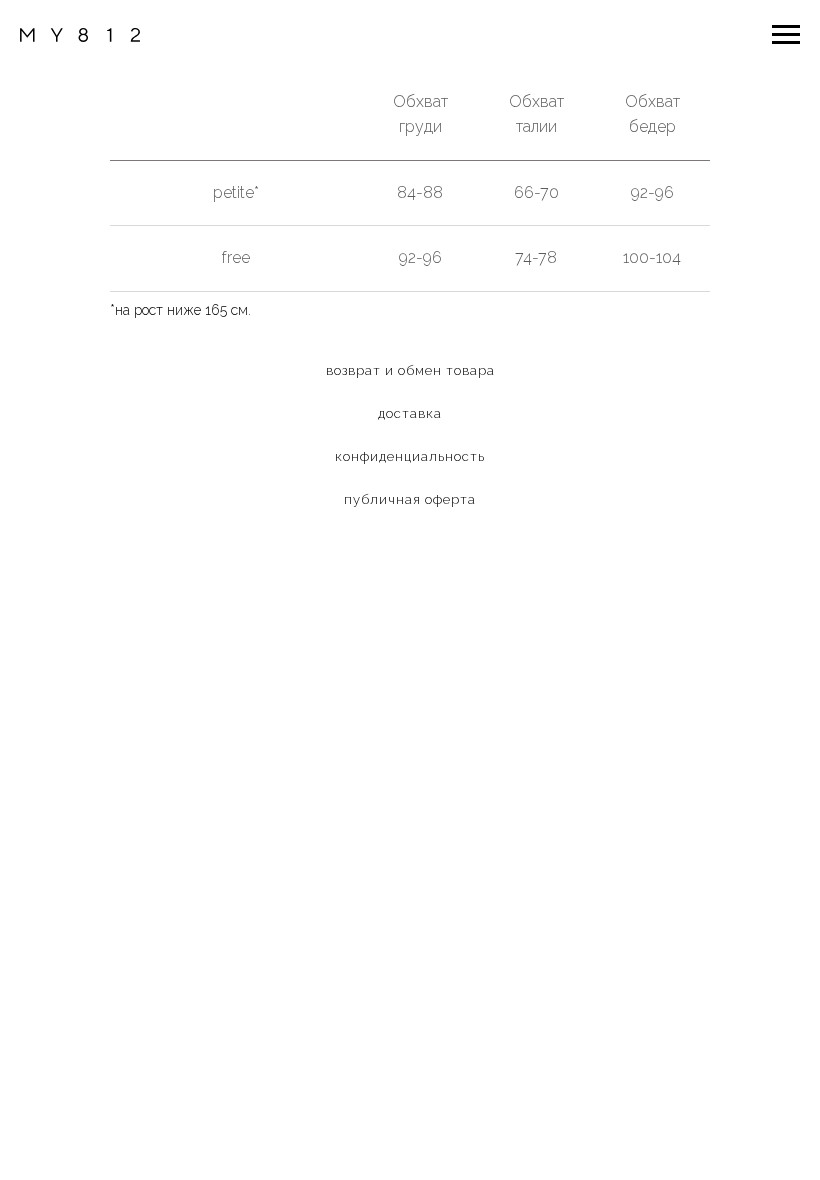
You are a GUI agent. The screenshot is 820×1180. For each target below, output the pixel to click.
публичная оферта (410, 499)
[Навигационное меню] (786, 35)
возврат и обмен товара (410, 370)
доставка (410, 413)
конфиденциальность (410, 456)
